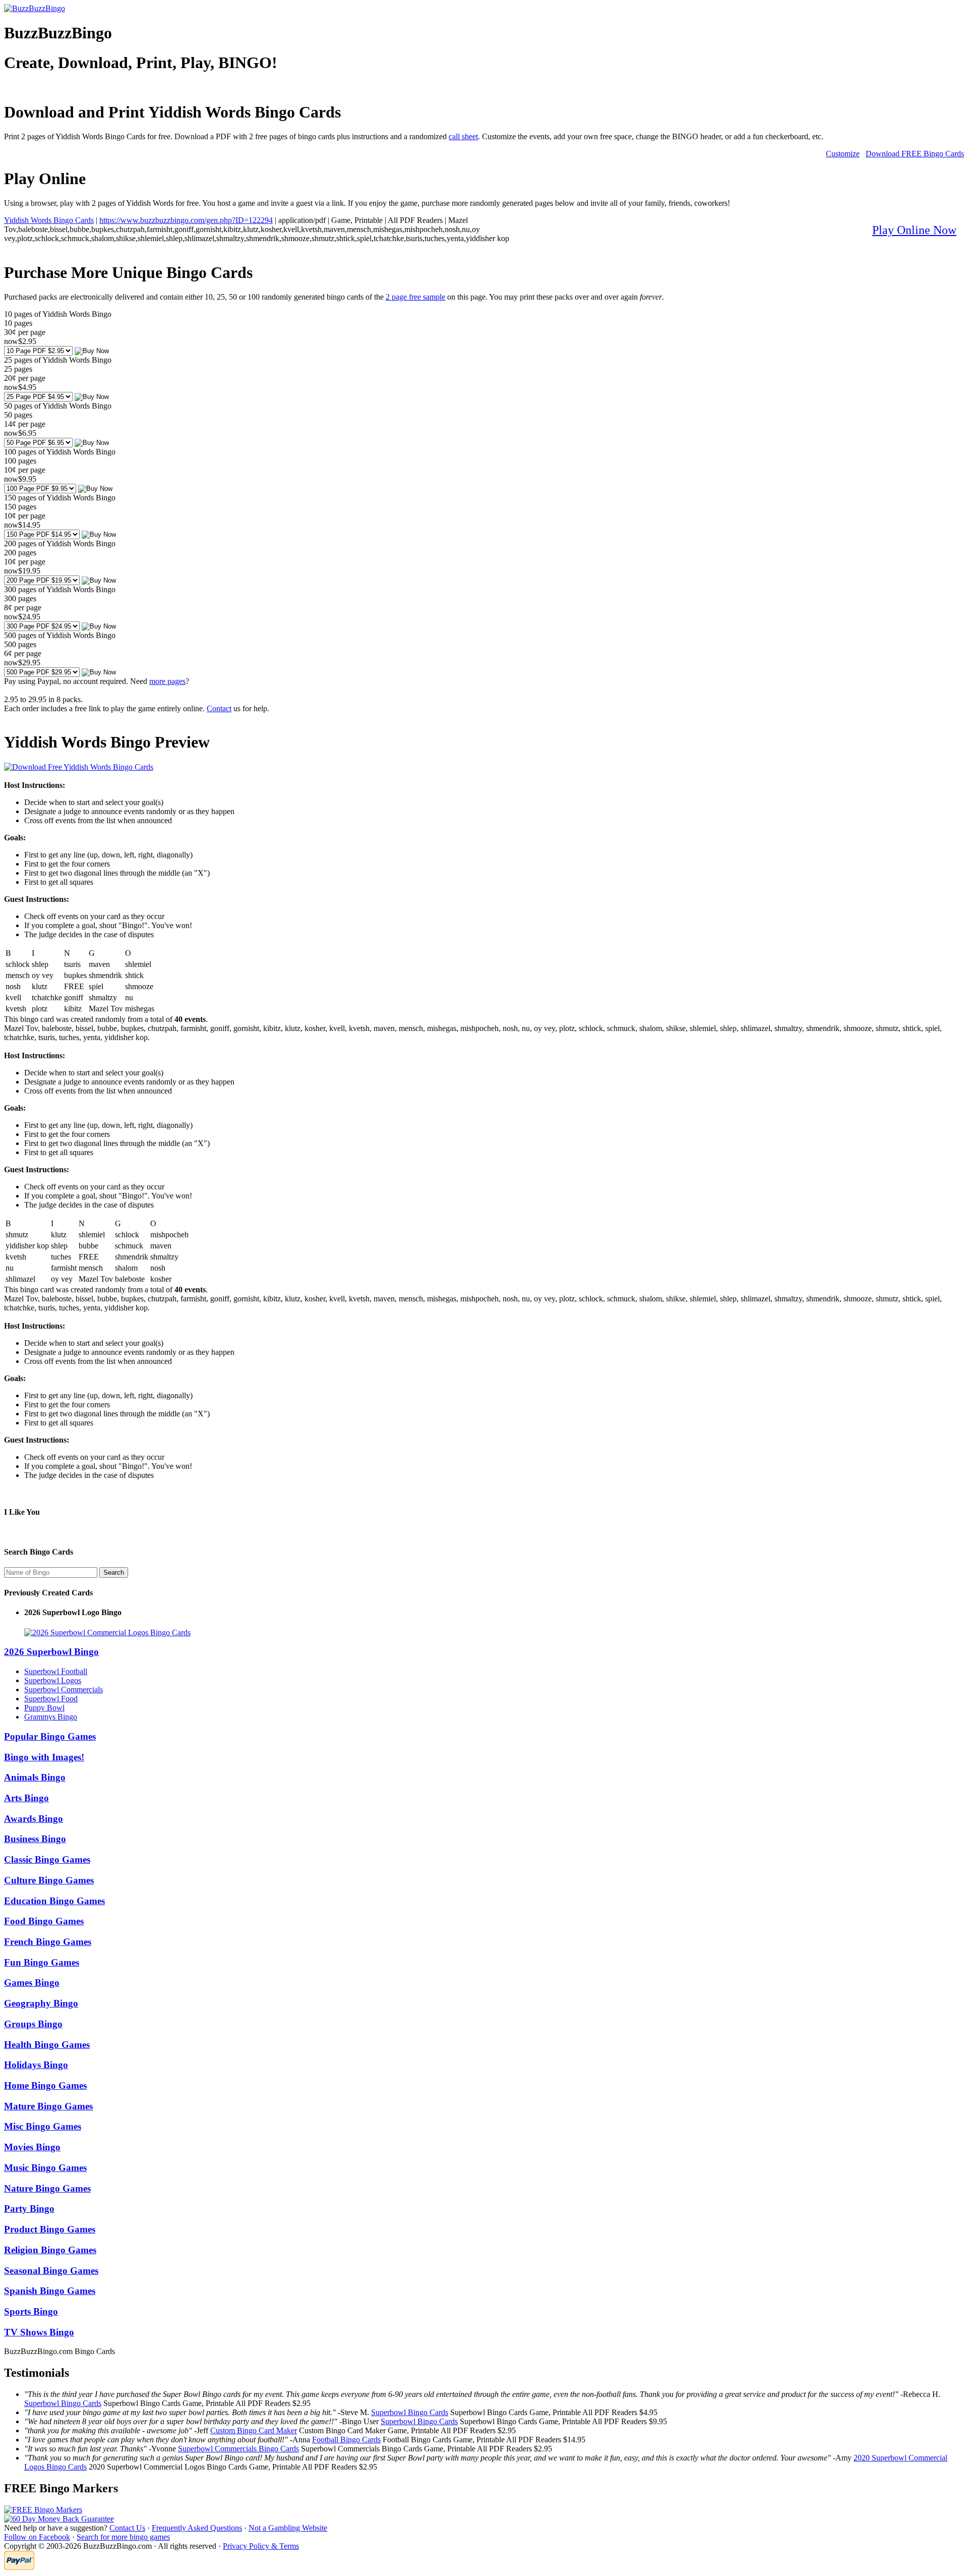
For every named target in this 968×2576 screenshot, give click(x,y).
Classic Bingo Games (47, 1859)
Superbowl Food (51, 1699)
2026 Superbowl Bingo (51, 1652)
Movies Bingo (32, 2147)
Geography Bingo (41, 2003)
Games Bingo (32, 1983)
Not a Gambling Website (288, 2528)
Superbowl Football (56, 1671)
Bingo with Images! (44, 1757)
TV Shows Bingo (39, 2332)
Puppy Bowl (44, 1708)
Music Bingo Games (45, 2168)
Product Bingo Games (50, 2229)
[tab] (484, 1652)
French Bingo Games (48, 1942)
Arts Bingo (26, 1798)
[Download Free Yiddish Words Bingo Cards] (79, 767)
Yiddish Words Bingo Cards (49, 220)
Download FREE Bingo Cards (915, 154)
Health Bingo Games (47, 2045)
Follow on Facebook (37, 2537)
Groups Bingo (33, 2024)
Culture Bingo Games (49, 1880)
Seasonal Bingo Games (51, 2271)
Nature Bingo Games (47, 2188)
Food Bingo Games (44, 1921)
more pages (167, 681)
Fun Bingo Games (42, 1962)
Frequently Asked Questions (197, 2528)
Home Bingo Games (45, 2085)
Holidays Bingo (36, 2065)
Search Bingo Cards (39, 1552)
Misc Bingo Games (43, 2126)
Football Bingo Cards (346, 2440)
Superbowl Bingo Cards (63, 2403)
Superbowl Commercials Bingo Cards (238, 2449)
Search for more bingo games (123, 2537)
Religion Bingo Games (50, 2250)
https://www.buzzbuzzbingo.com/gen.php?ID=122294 (186, 220)
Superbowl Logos (53, 1680)
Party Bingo (29, 2209)
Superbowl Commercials (64, 1690)
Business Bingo (35, 1839)
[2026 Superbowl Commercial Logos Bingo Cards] (107, 1633)
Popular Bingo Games (50, 1736)
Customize (843, 154)
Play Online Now (914, 230)
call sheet (463, 136)
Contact (219, 708)
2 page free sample (415, 297)
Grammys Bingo (51, 1717)
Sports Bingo (31, 2311)
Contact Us (127, 2528)
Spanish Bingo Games (50, 2291)
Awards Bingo (34, 1819)
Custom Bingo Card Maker (254, 2430)
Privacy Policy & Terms (261, 2546)
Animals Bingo (35, 1777)
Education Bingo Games (54, 1901)
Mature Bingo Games (48, 2106)
